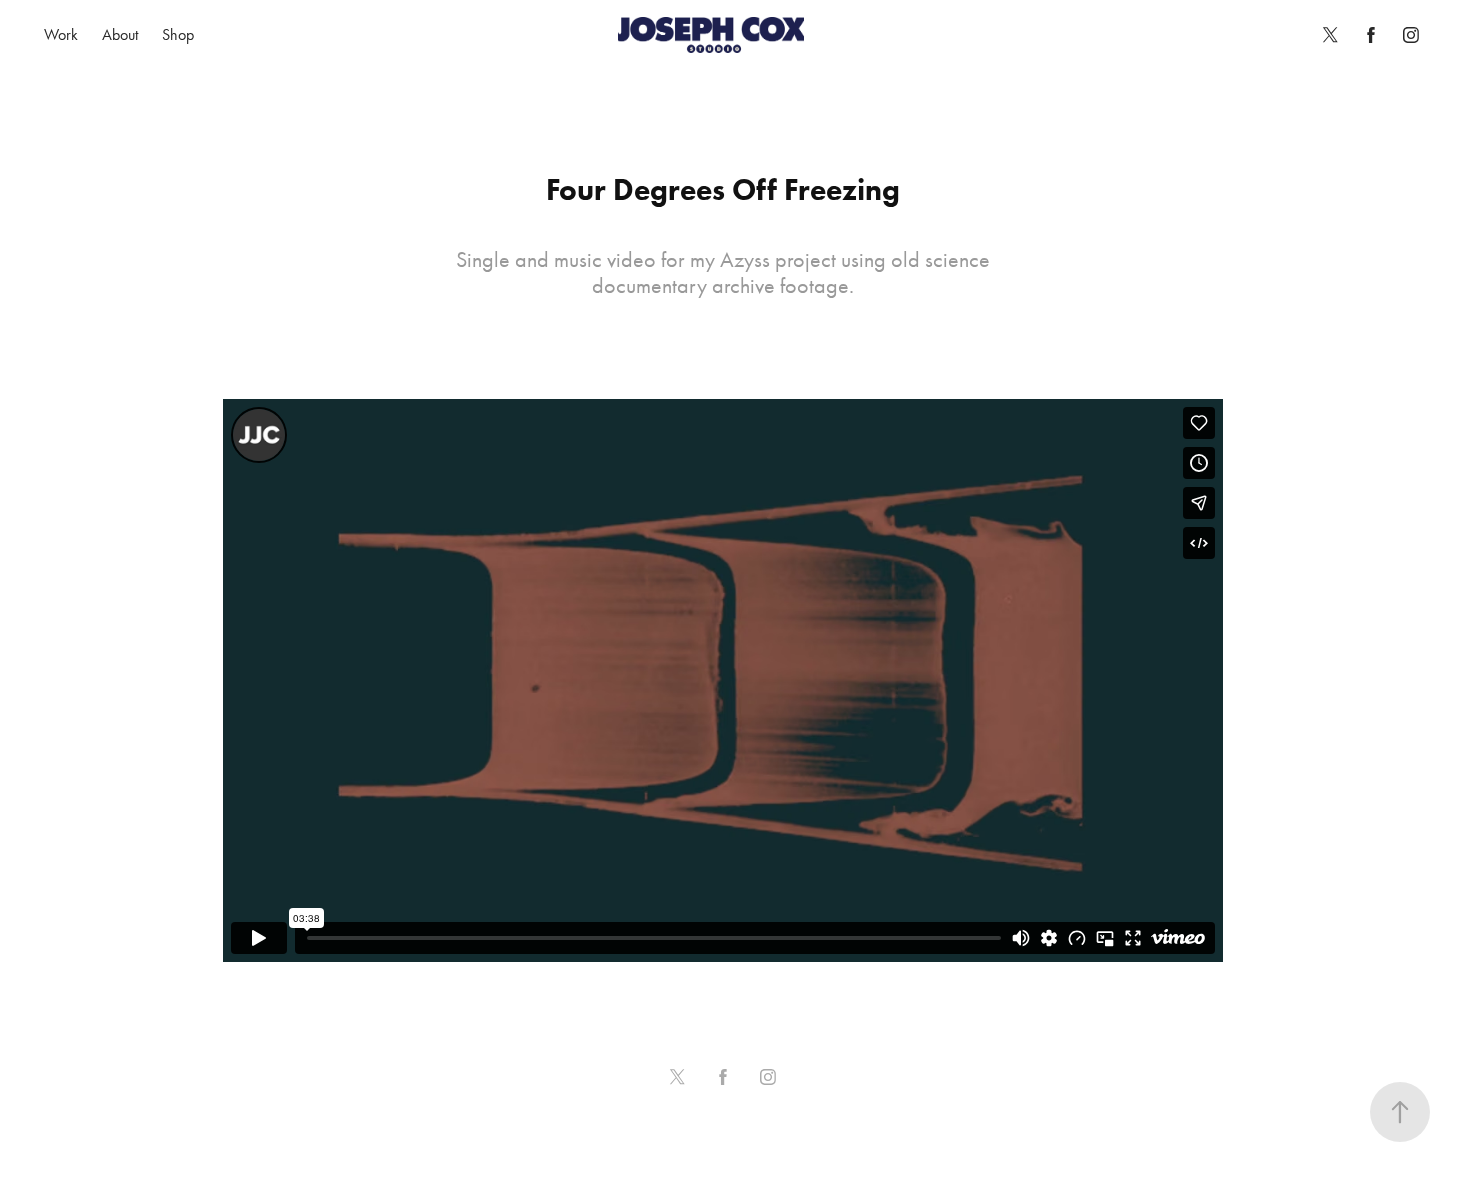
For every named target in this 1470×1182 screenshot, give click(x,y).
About (120, 34)
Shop (178, 34)
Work (61, 34)
